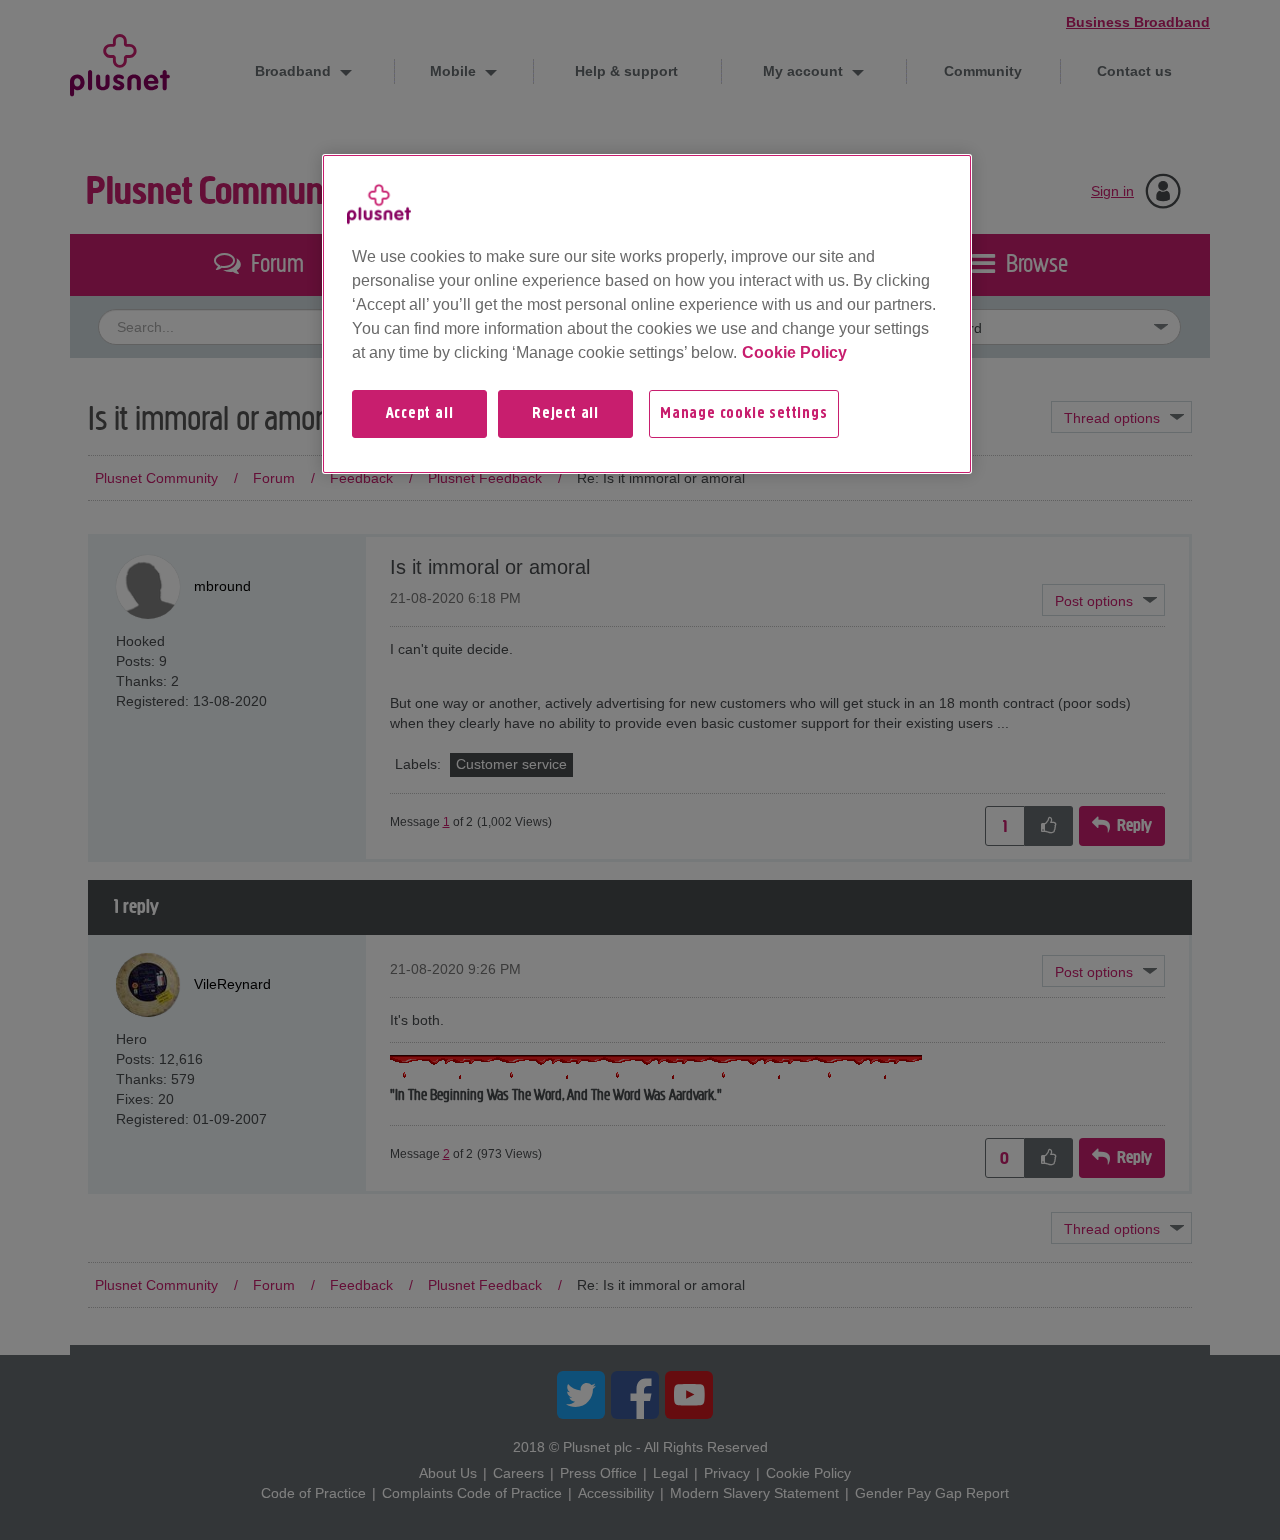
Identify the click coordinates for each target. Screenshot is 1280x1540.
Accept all (420, 414)
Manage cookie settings (744, 414)
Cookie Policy (794, 352)
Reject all (565, 414)
